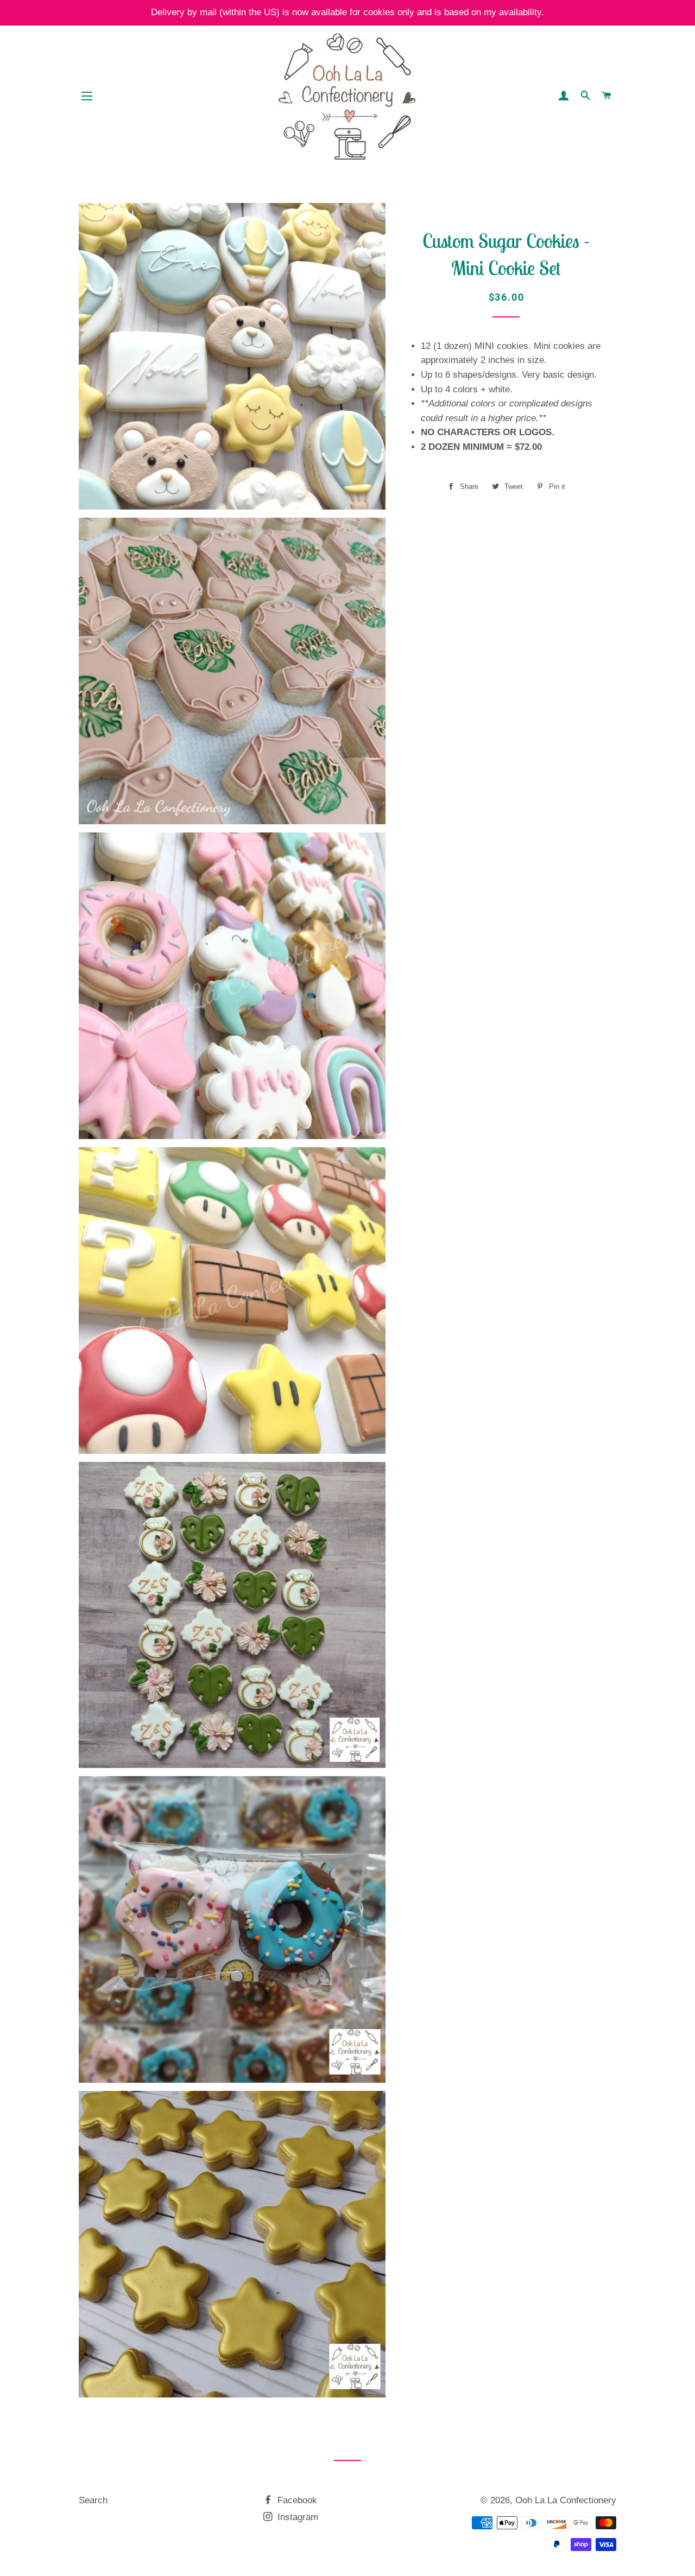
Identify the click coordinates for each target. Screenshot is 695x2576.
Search (93, 2500)
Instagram (296, 2517)
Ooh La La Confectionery (566, 2500)
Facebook (296, 2500)
